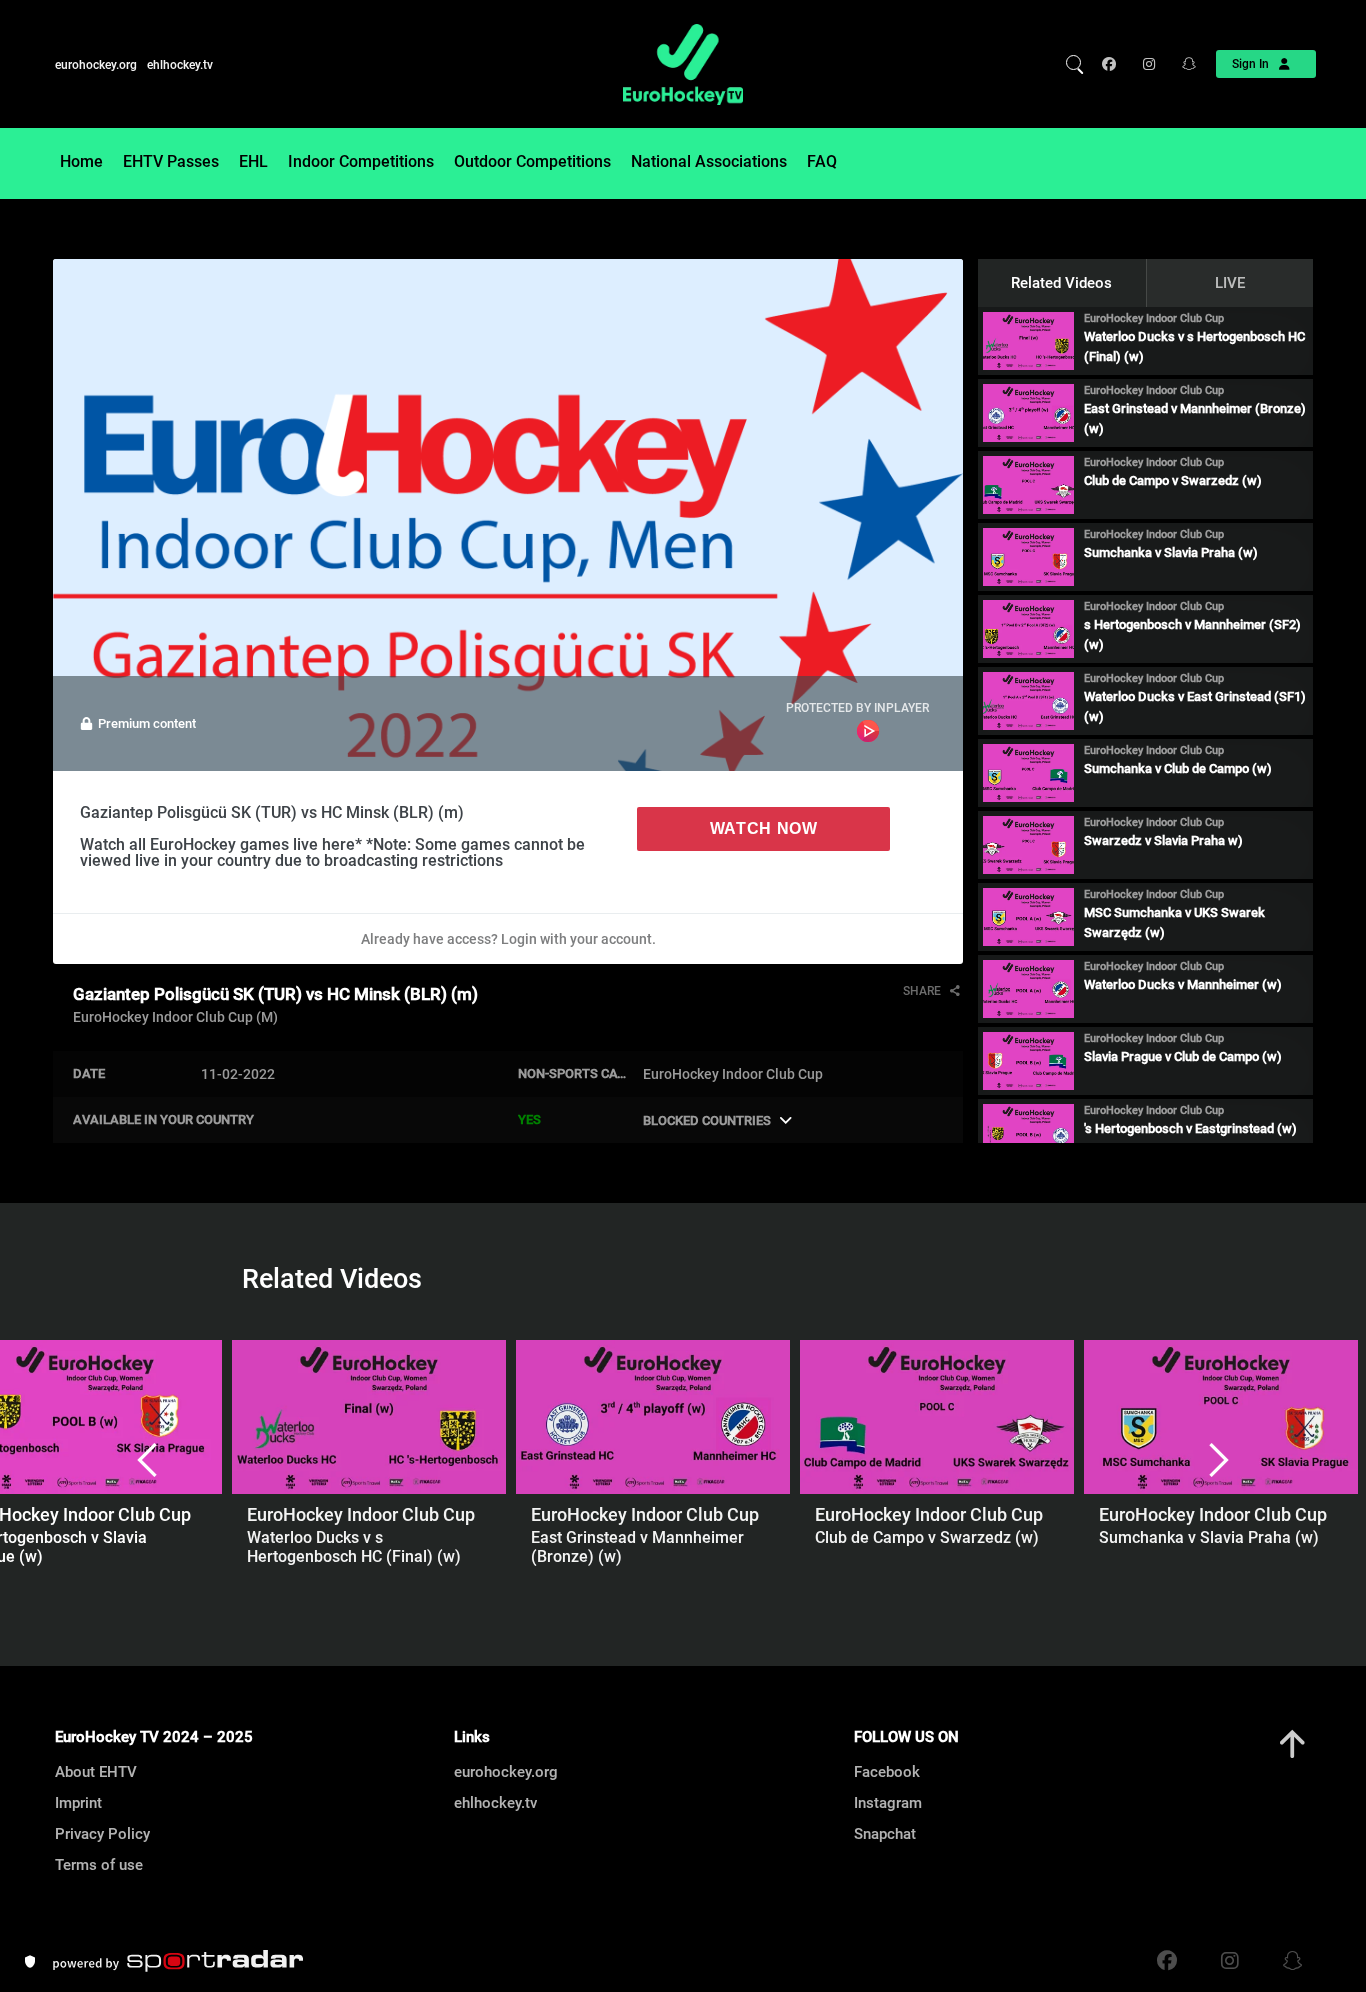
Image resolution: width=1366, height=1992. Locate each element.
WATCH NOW (764, 828)
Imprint (78, 1803)
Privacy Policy (102, 1834)
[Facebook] (1113, 64)
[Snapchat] (1182, 64)
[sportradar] (178, 1961)
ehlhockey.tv (180, 65)
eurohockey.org (96, 65)
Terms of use (99, 1865)
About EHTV (96, 1772)
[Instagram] (1147, 64)
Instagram (888, 1803)
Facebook (887, 1772)
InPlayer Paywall (868, 731)
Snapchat (885, 1834)
